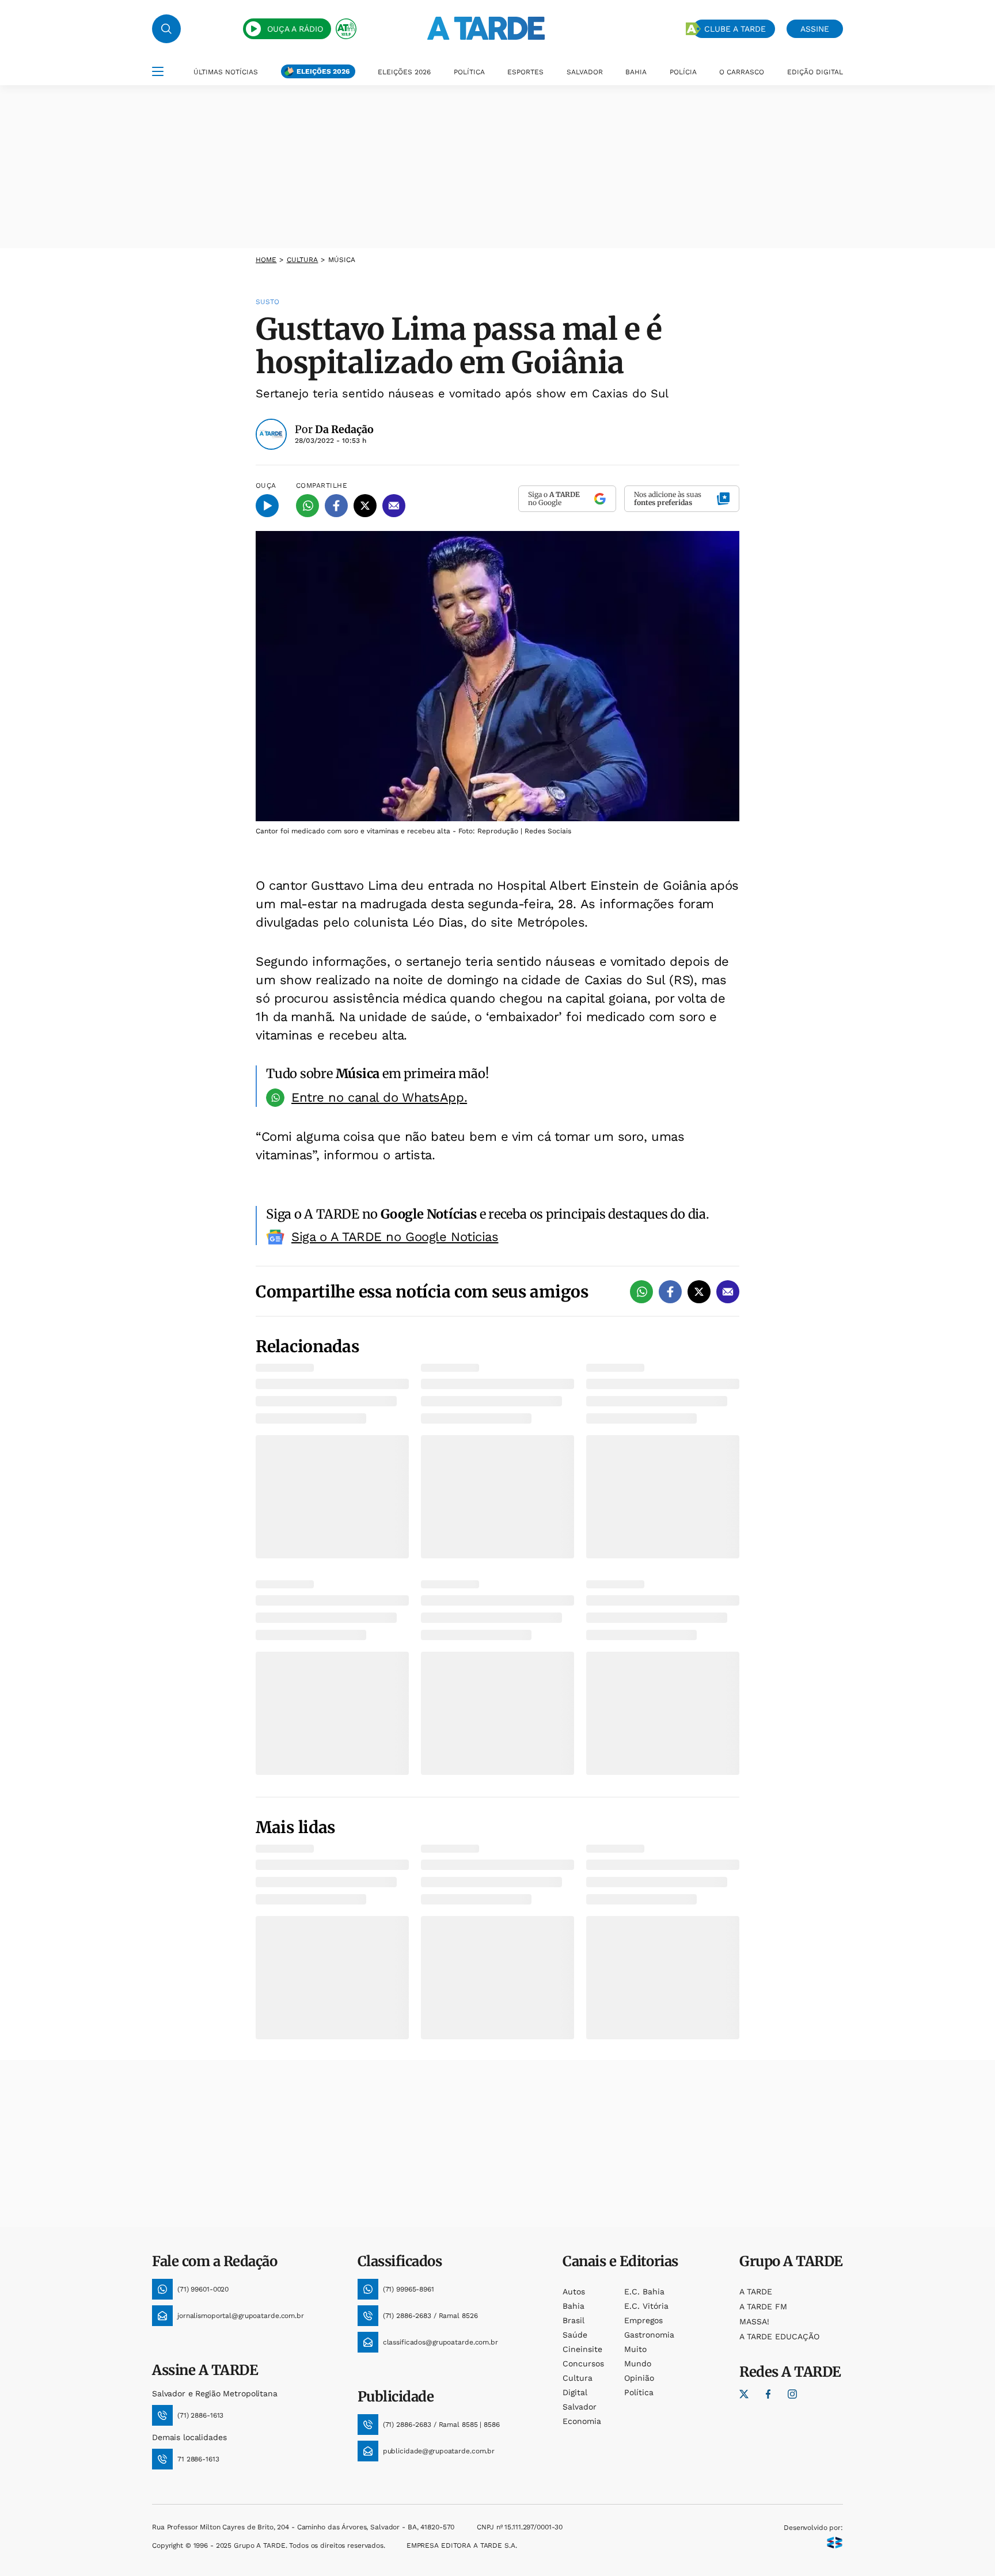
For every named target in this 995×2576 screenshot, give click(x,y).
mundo (638, 2363)
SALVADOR (585, 72)
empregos (643, 2320)
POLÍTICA (469, 72)
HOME (266, 260)
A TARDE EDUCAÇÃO (779, 2336)
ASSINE (815, 29)
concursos (583, 2363)
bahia (574, 2306)
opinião (639, 2378)
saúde (575, 2335)
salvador (580, 2407)
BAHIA (636, 72)
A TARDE (756, 2292)
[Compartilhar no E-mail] (394, 506)
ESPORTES (525, 72)
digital (575, 2392)
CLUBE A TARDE (735, 29)
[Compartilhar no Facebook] (336, 506)
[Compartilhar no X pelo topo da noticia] (365, 506)
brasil (574, 2320)
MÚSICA (342, 260)
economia (582, 2421)
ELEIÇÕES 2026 (323, 71)
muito (635, 2349)
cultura (303, 260)
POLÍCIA (683, 72)
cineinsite (582, 2349)
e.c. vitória (646, 2306)
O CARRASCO (742, 72)
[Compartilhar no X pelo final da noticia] (699, 1292)
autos (574, 2292)
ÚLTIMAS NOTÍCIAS (226, 72)
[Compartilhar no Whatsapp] (307, 506)
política (639, 2392)
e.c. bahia (644, 2292)
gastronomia (649, 2335)
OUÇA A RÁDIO (295, 29)
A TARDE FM (763, 2306)
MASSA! (754, 2321)
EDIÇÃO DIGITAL (815, 72)
